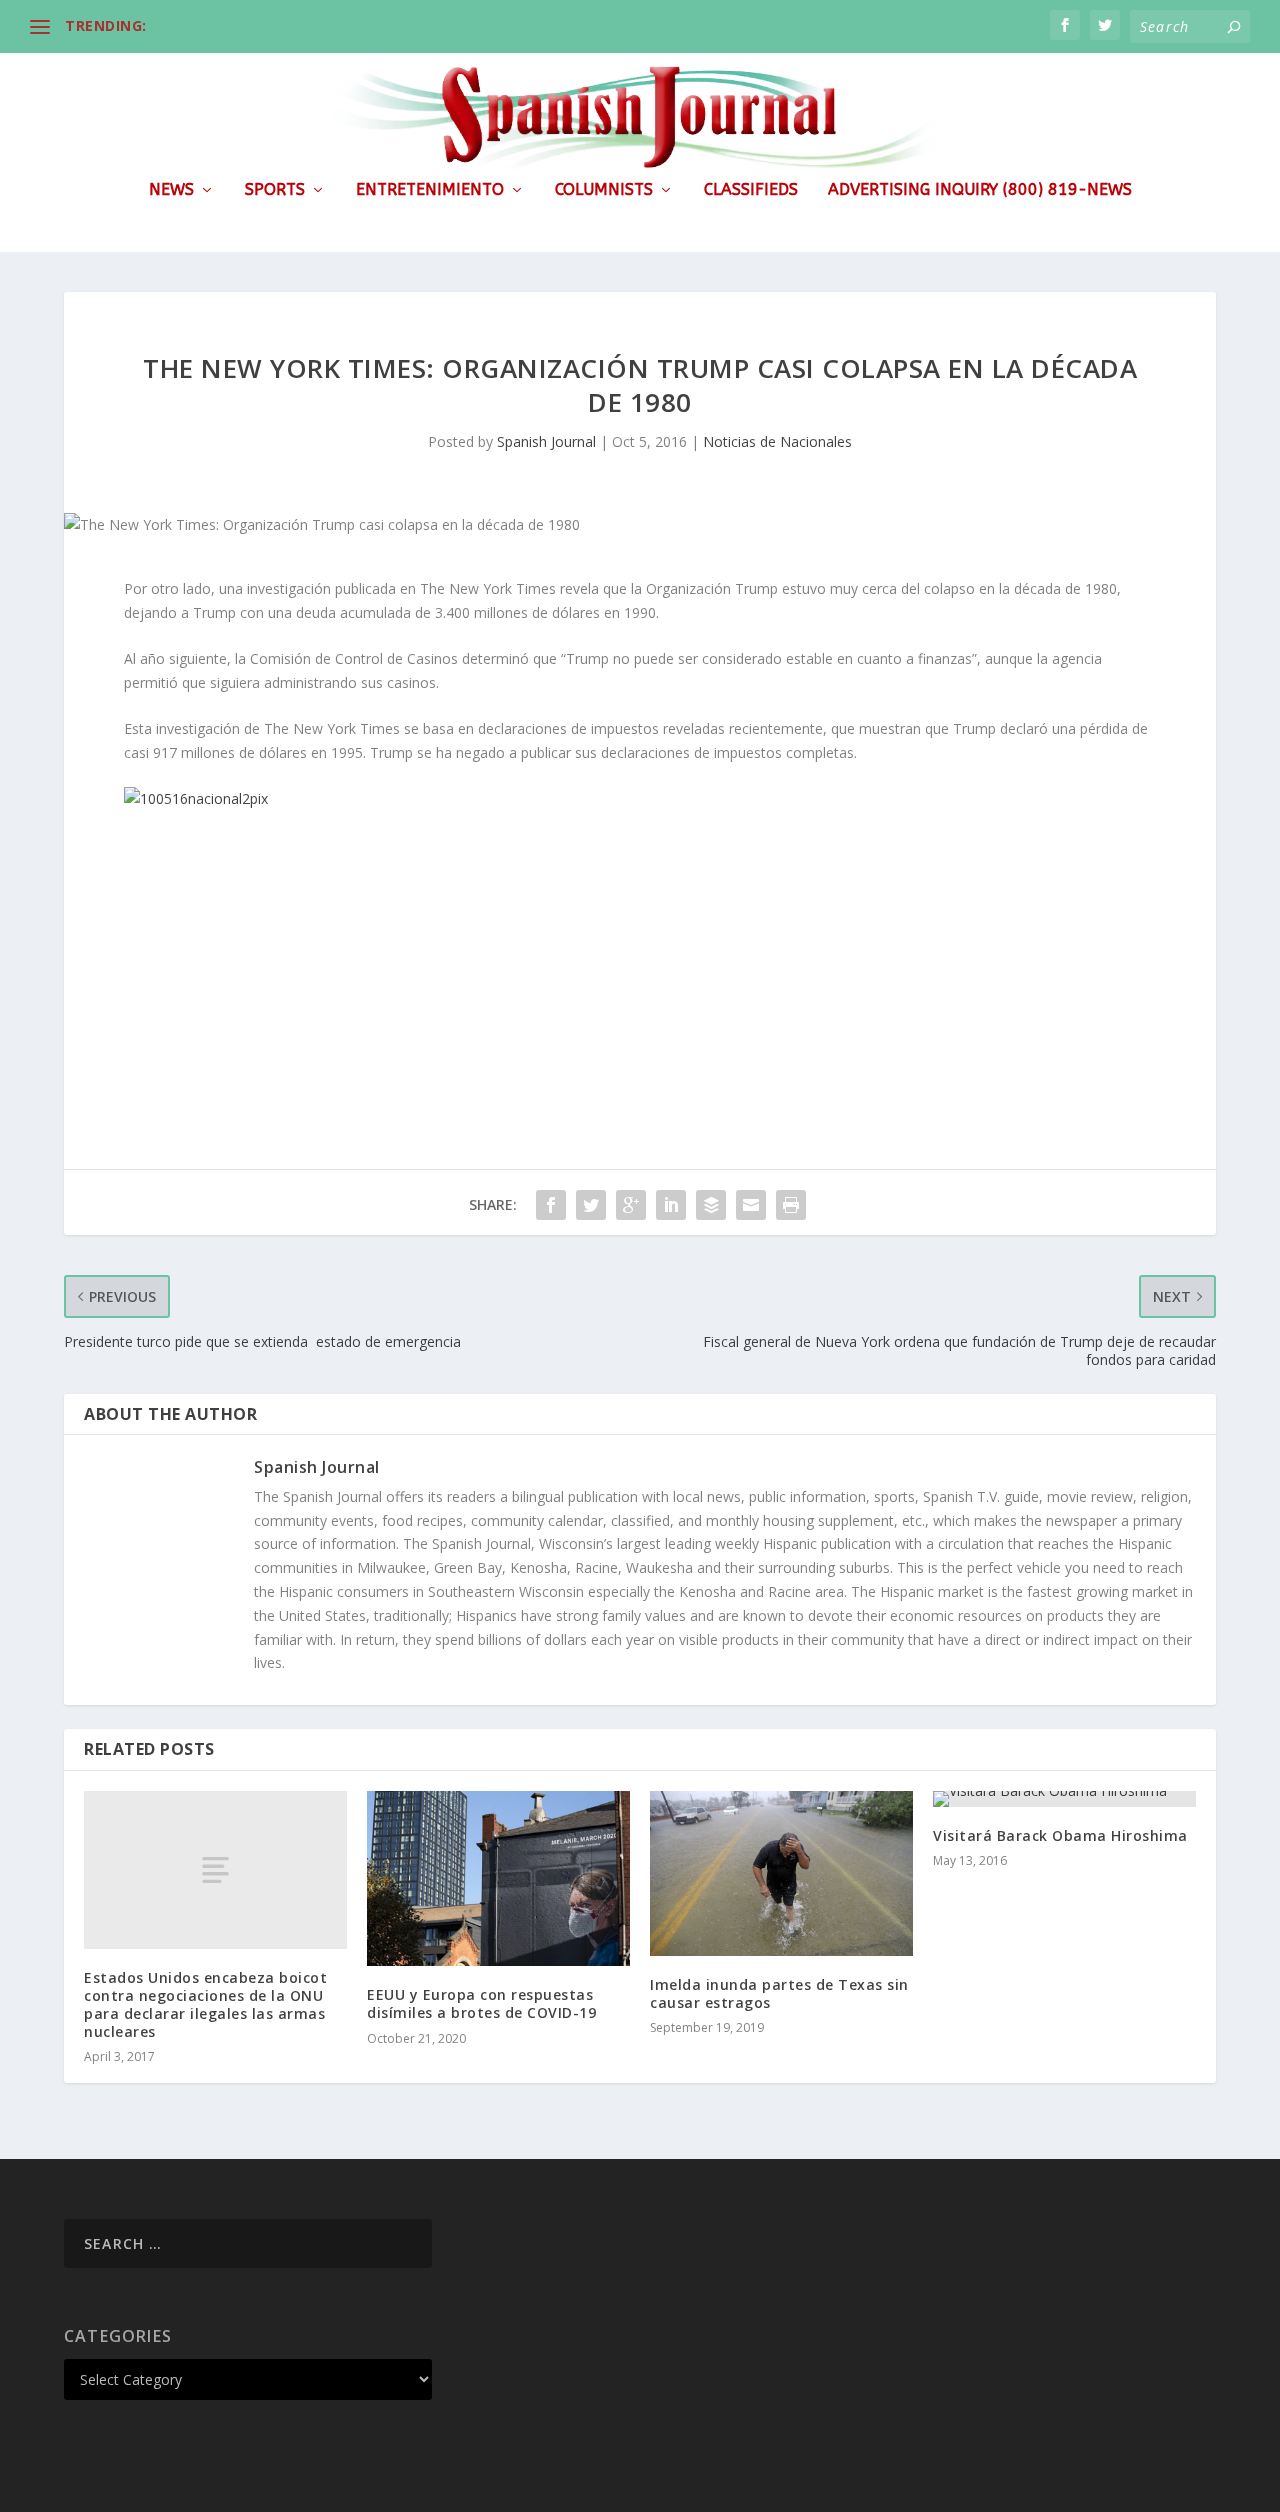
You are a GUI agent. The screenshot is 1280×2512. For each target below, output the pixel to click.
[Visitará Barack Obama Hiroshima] (1064, 1799)
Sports (275, 190)
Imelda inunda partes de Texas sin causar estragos (779, 1993)
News (171, 190)
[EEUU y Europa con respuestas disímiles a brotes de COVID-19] (498, 1878)
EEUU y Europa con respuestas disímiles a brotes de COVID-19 (481, 2003)
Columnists (604, 190)
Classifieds (751, 190)
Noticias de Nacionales (777, 441)
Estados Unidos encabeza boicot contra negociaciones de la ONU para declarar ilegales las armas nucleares (205, 2005)
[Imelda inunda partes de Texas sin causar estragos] (781, 1873)
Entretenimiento (430, 190)
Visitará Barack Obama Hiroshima (1060, 1835)
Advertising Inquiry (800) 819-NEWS (980, 190)
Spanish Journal (546, 441)
